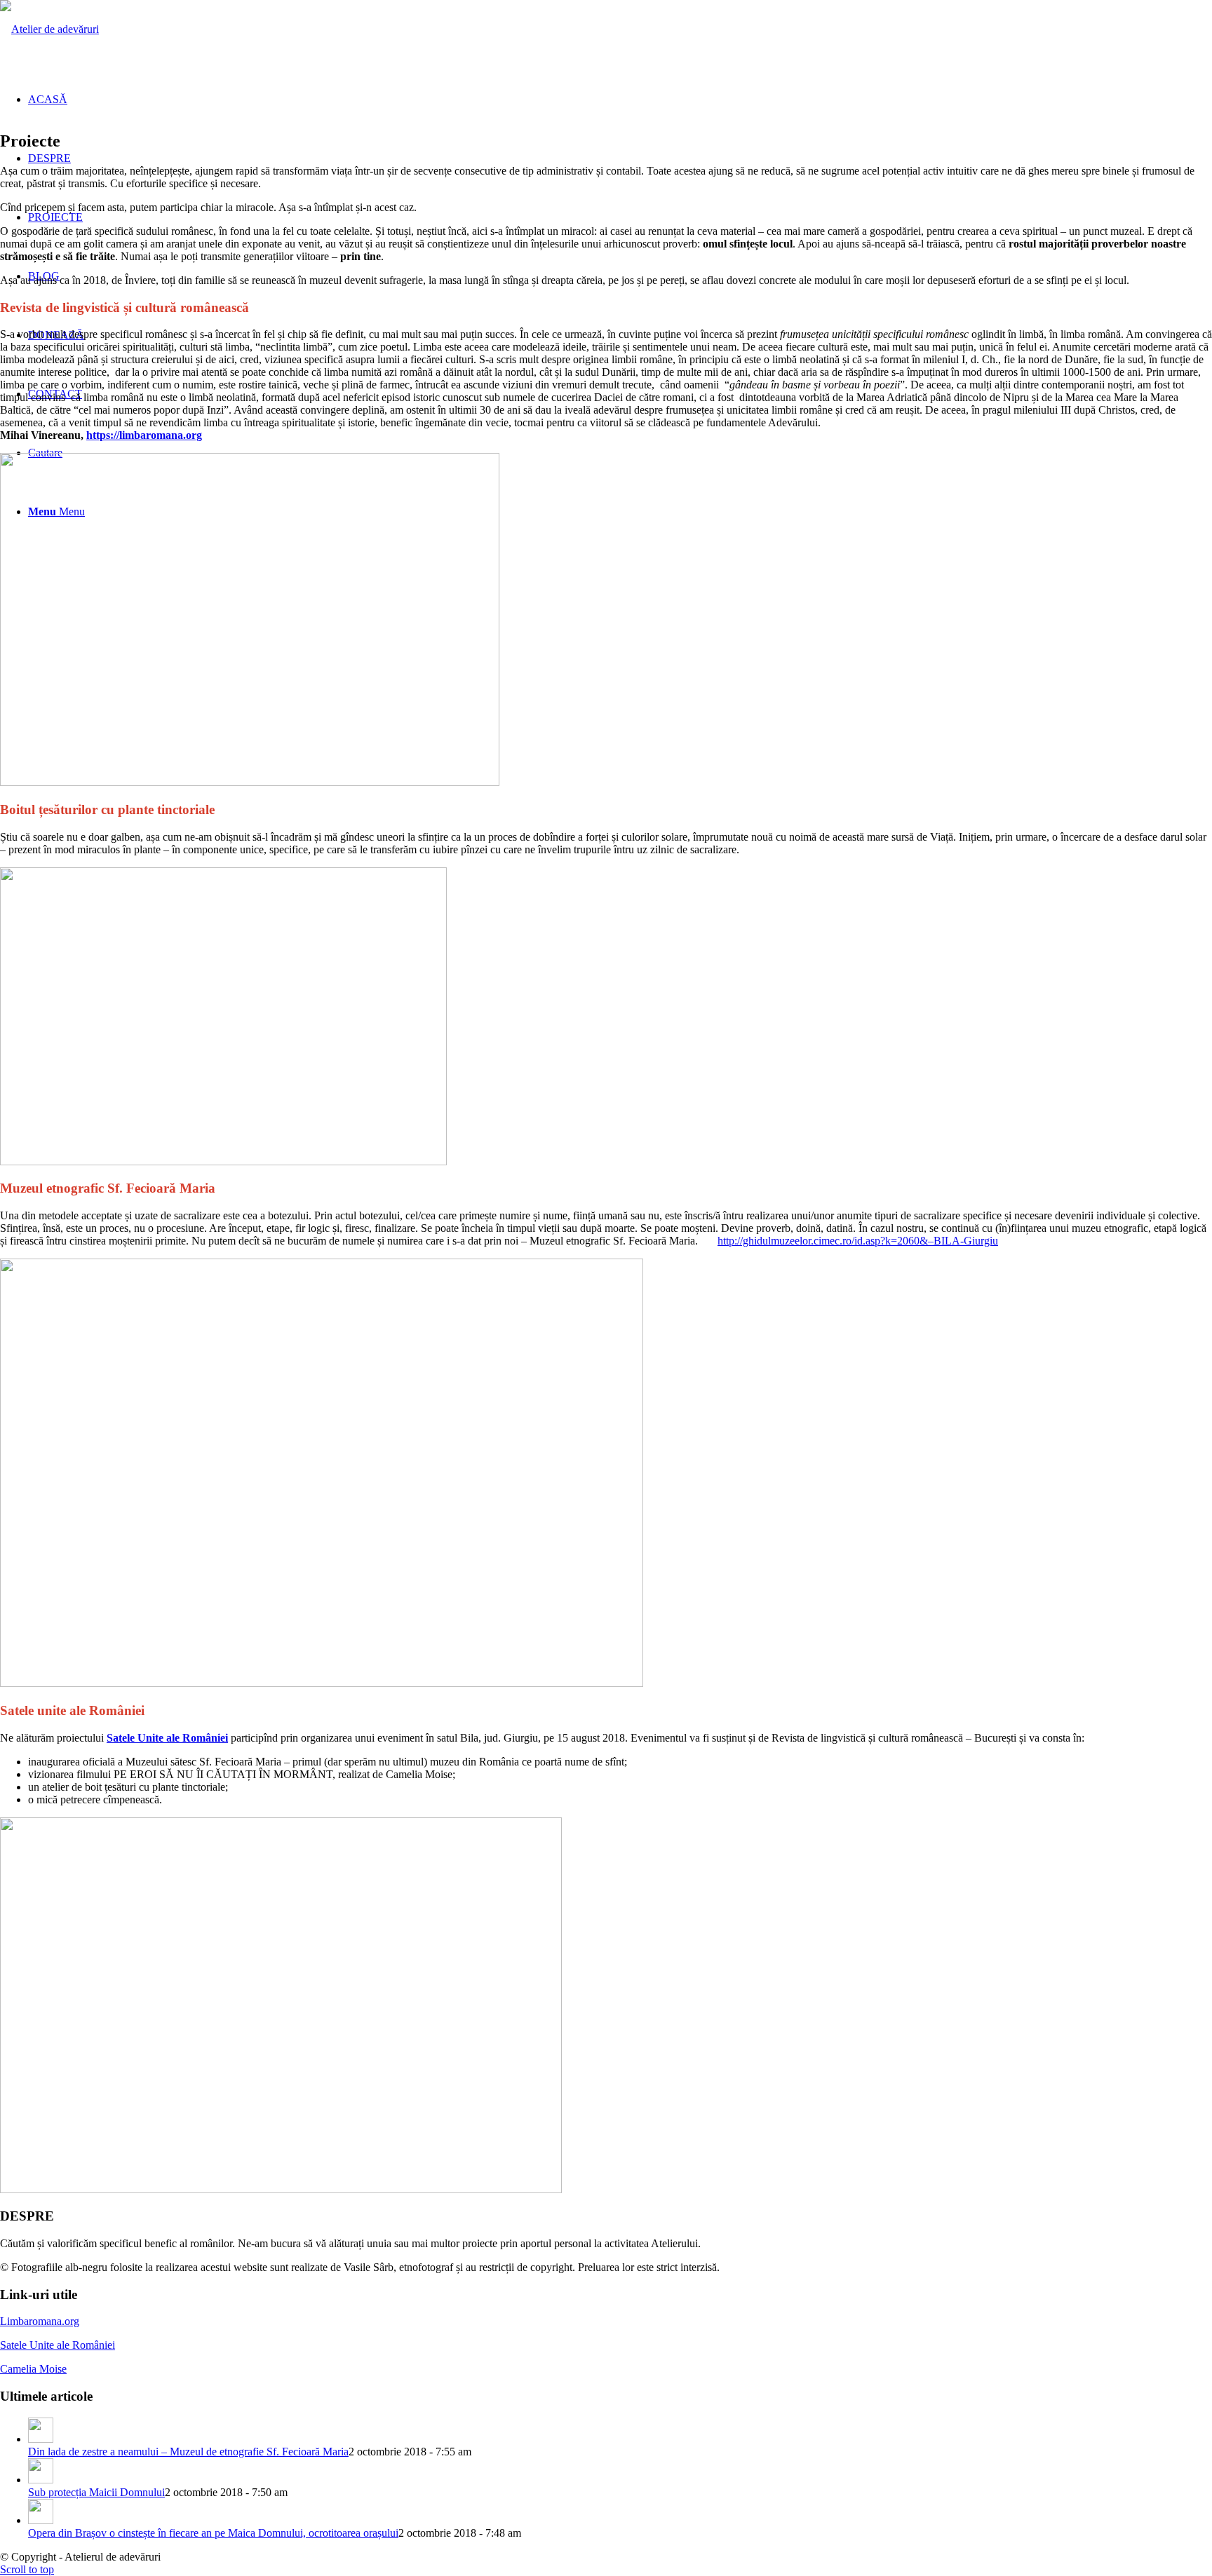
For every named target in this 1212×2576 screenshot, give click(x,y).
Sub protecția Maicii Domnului (96, 2492)
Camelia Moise (33, 2369)
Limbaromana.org (40, 2321)
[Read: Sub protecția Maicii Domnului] (41, 2480)
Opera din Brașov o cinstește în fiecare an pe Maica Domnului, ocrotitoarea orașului (213, 2533)
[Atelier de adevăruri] (49, 29)
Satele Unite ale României (167, 1738)
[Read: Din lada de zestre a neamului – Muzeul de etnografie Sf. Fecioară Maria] (41, 2439)
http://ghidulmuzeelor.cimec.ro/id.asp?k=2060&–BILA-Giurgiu (858, 1241)
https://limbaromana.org (144, 435)
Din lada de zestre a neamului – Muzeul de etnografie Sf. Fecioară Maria (188, 2452)
